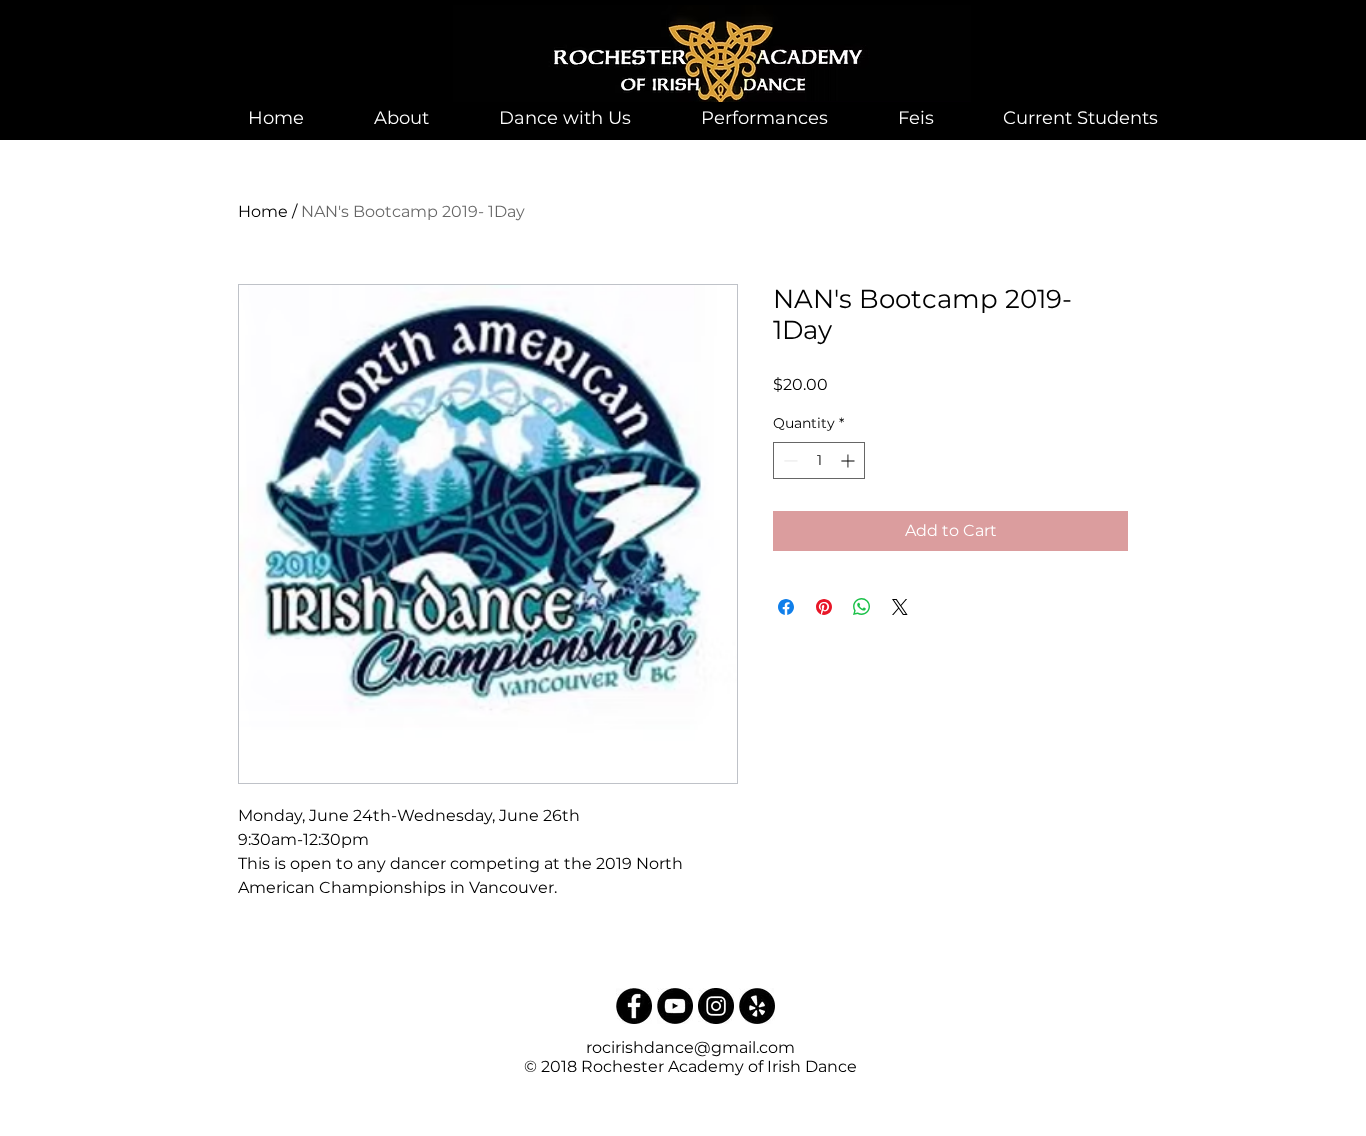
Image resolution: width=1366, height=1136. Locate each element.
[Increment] (849, 460)
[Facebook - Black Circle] (634, 1006)
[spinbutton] (819, 460)
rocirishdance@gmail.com (690, 1047)
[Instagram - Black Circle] (716, 1006)
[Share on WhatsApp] (862, 607)
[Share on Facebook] (786, 607)
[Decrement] (788, 460)
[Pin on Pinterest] (824, 607)
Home (263, 211)
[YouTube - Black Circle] (675, 1006)
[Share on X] (900, 607)
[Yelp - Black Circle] (757, 1006)
